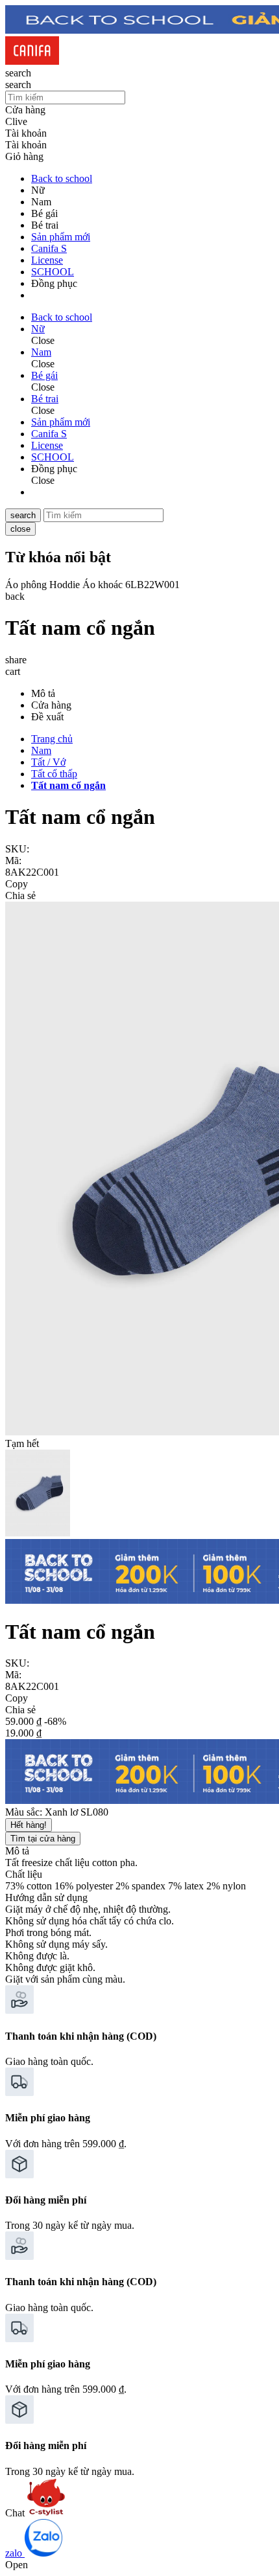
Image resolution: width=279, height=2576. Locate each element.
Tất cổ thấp (54, 774)
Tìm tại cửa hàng (43, 1839)
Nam (41, 750)
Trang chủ (52, 739)
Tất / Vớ (48, 762)
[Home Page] (32, 61)
